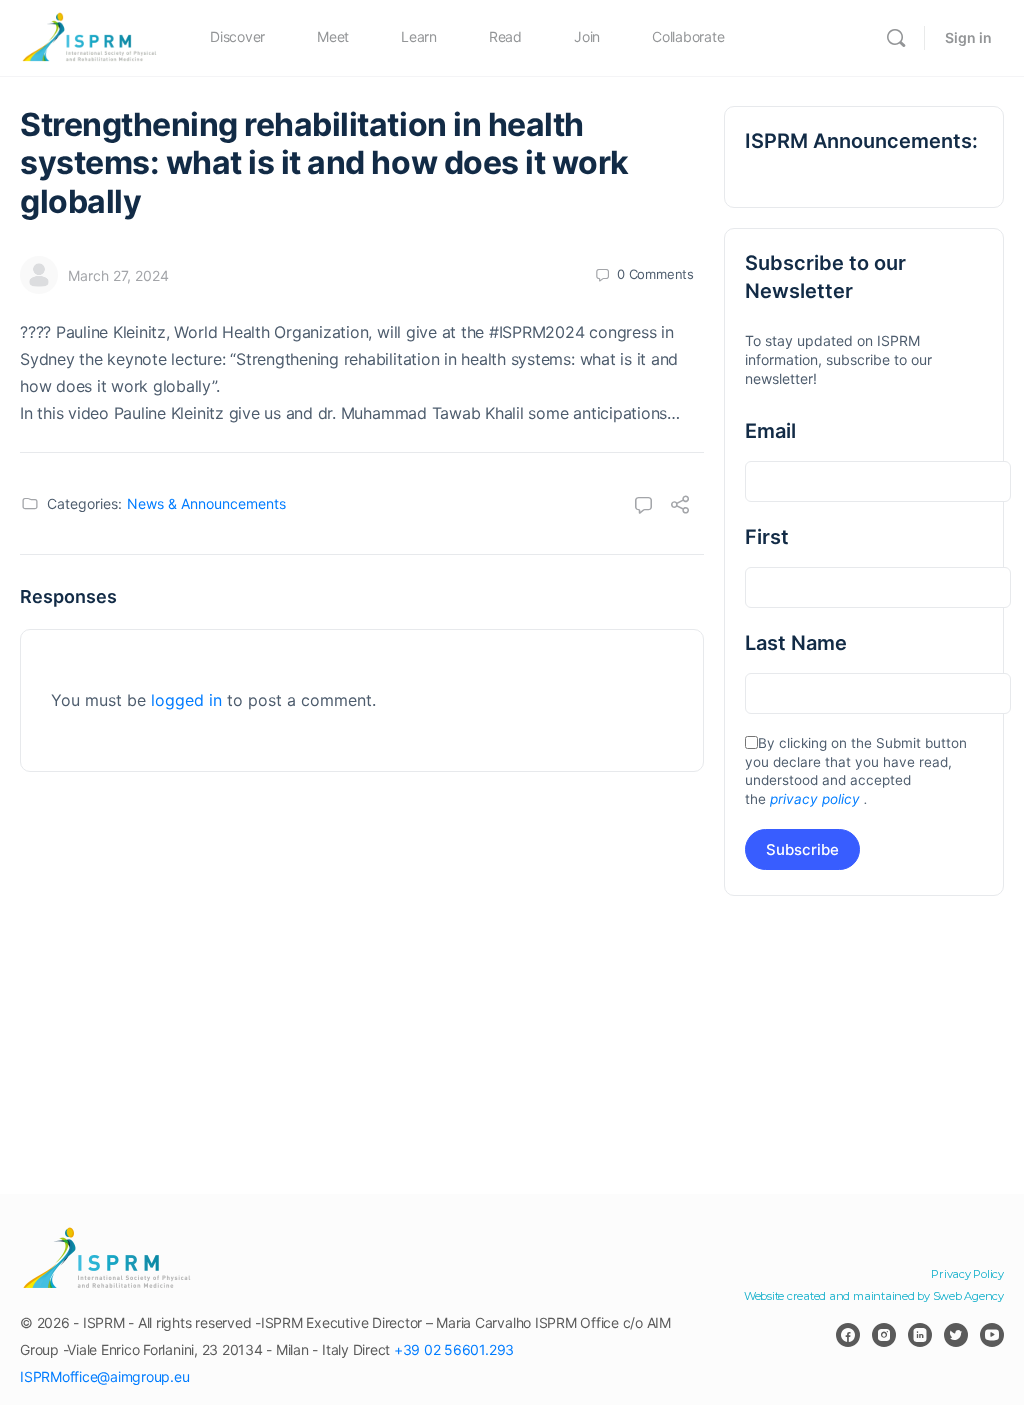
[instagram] (884, 1335)
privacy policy (815, 799)
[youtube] (992, 1335)
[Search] (896, 38)
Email (770, 431)
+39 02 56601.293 (454, 1349)
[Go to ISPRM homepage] (90, 36)
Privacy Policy (967, 1274)
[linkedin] (920, 1335)
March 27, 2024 (118, 275)
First (767, 537)
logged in (186, 700)
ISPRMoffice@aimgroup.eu (104, 1376)
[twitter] (956, 1335)
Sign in (968, 37)
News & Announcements (206, 503)
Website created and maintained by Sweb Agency (874, 1296)
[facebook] (848, 1335)
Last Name (796, 643)
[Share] (680, 507)
